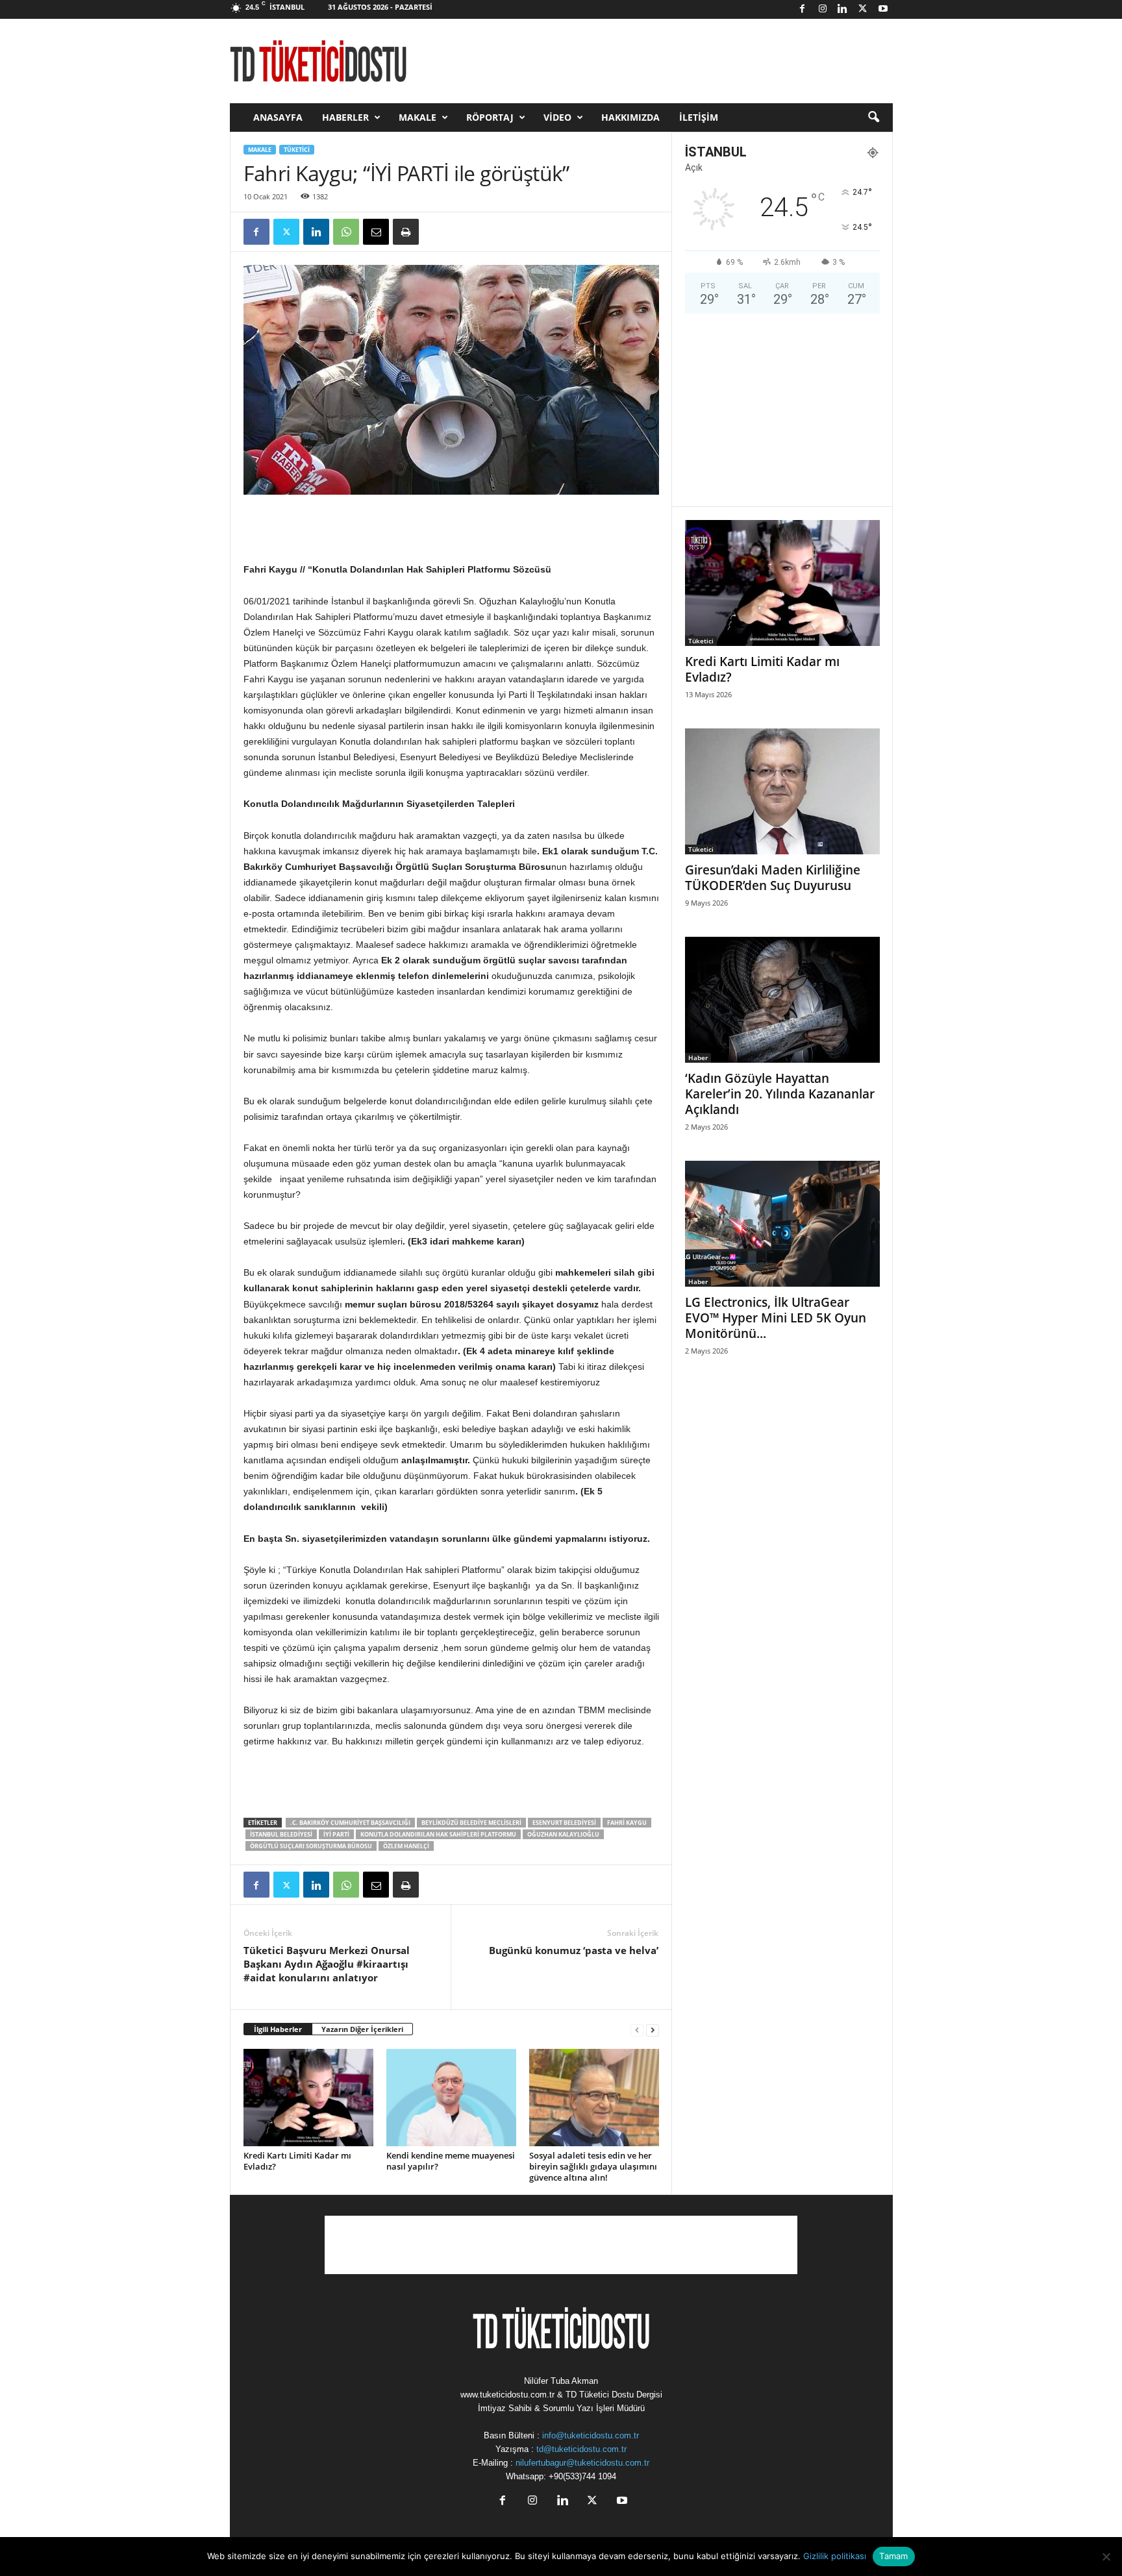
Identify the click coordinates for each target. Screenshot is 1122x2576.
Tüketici (297, 150)
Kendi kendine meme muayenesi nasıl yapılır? (451, 2161)
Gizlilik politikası (835, 2556)
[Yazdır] (406, 232)
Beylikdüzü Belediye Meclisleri (471, 1823)
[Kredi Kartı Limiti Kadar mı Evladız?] (308, 2098)
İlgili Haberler (278, 2029)
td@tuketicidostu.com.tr (581, 2449)
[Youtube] (883, 9)
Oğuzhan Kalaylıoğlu (563, 1834)
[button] (873, 118)
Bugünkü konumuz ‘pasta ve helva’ (574, 1950)
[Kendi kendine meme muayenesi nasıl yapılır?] (451, 2098)
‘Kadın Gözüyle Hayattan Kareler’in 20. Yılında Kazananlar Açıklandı (780, 1094)
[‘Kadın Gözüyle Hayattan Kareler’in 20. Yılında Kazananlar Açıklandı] (782, 1000)
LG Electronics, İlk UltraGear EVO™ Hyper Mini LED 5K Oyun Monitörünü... (776, 1318)
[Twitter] (863, 9)
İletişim (699, 117)
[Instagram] (823, 9)
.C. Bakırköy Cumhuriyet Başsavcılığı (350, 1823)
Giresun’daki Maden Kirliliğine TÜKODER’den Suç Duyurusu (773, 878)
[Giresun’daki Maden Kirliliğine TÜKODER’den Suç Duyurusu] (782, 791)
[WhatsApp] (346, 232)
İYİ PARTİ (336, 1834)
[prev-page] (637, 2030)
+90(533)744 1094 (582, 2476)
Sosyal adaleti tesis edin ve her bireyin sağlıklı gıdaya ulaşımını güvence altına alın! (593, 2166)
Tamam (893, 2556)
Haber (698, 1058)
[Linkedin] (843, 9)
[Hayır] (1106, 2557)
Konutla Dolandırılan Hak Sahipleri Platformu (438, 1834)
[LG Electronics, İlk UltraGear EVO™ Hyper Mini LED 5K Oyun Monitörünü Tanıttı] (782, 1224)
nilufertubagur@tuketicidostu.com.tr (582, 2463)
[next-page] (653, 2030)
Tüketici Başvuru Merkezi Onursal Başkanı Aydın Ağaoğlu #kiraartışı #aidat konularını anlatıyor (327, 1964)
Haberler (345, 117)
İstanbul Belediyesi (281, 1834)
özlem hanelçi (406, 1846)
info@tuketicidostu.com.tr (591, 2435)
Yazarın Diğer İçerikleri (362, 2029)
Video (557, 117)
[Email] (376, 232)
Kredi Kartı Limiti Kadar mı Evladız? (297, 2161)
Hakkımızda (630, 117)
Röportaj (490, 117)
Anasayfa (278, 117)
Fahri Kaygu (627, 1823)
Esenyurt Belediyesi (564, 1823)
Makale (418, 117)
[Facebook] (803, 9)
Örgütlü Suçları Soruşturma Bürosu (311, 1846)
